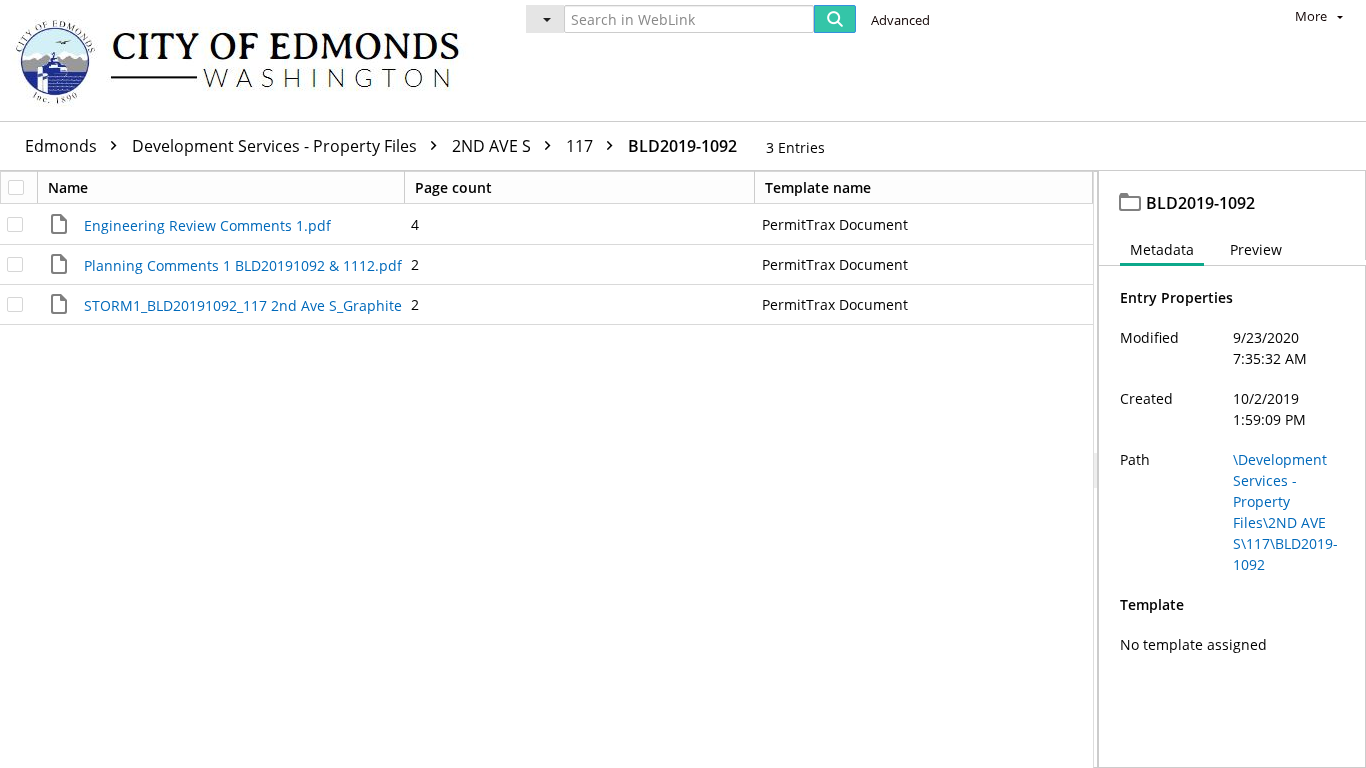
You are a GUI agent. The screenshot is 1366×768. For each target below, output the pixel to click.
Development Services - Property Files (276, 146)
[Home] (247, 60)
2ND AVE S (493, 146)
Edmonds (63, 146)
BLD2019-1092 (682, 146)
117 (581, 146)
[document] (1232, 469)
